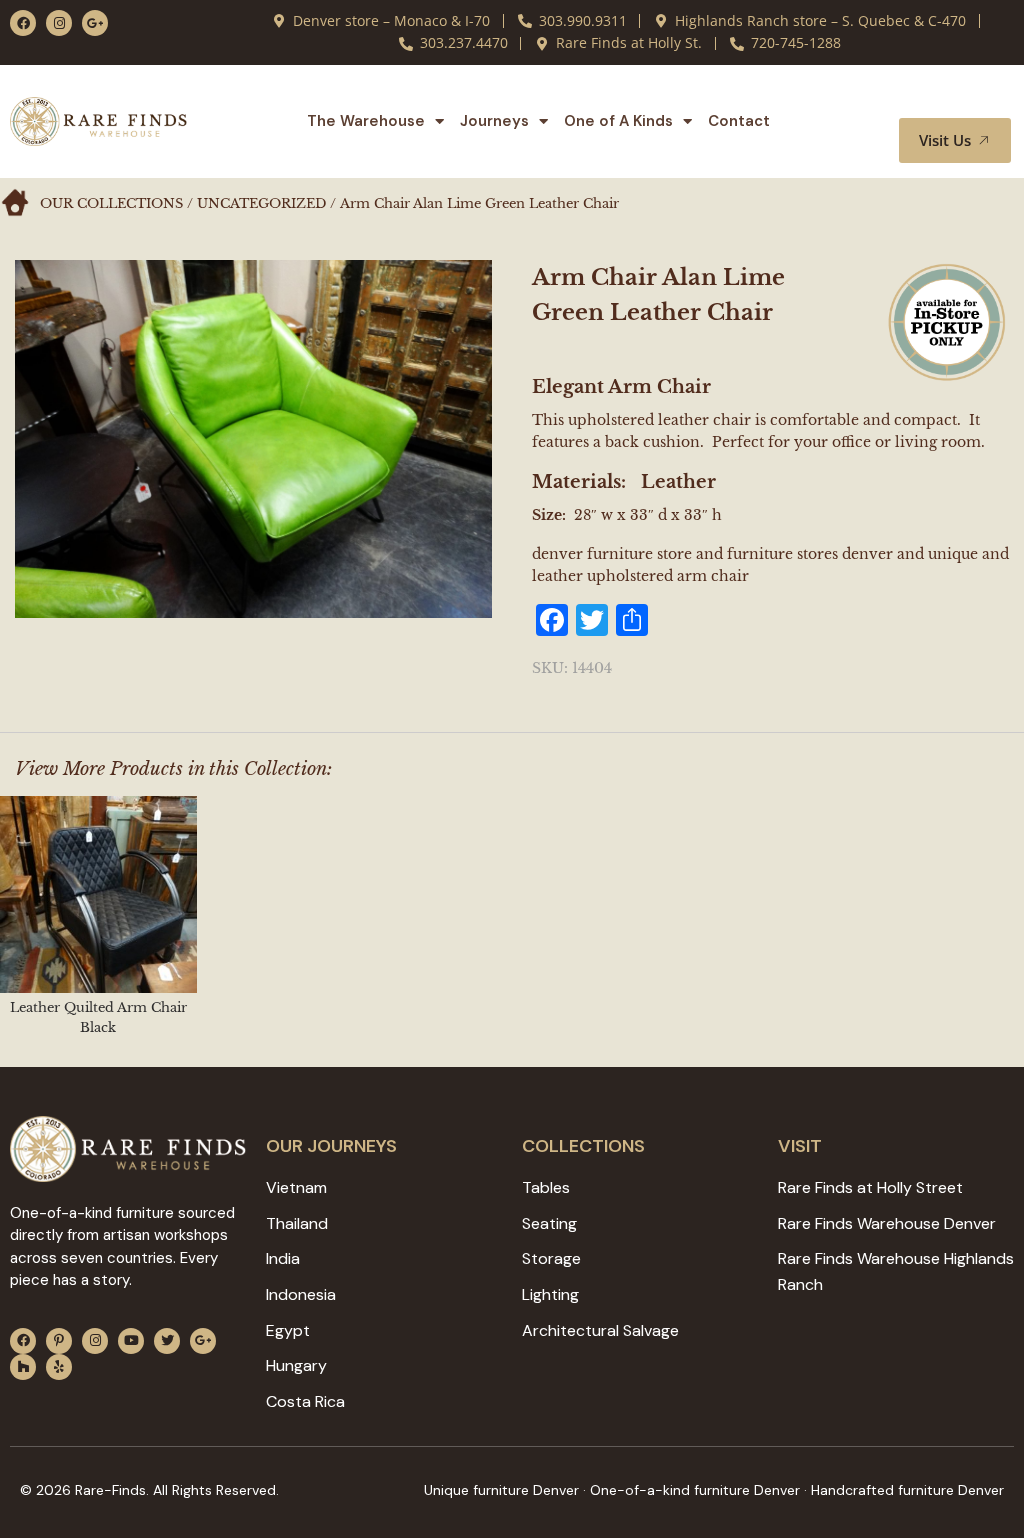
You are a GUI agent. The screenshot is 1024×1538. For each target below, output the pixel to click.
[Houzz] (23, 1367)
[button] (972, 99)
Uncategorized (261, 203)
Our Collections (111, 203)
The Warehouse (366, 121)
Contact (739, 121)
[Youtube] (131, 1341)
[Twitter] (167, 1341)
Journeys (494, 121)
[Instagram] (59, 23)
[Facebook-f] (23, 23)
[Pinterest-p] (59, 1341)
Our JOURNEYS (331, 1146)
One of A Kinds (618, 121)
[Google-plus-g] (95, 23)
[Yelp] (59, 1367)
